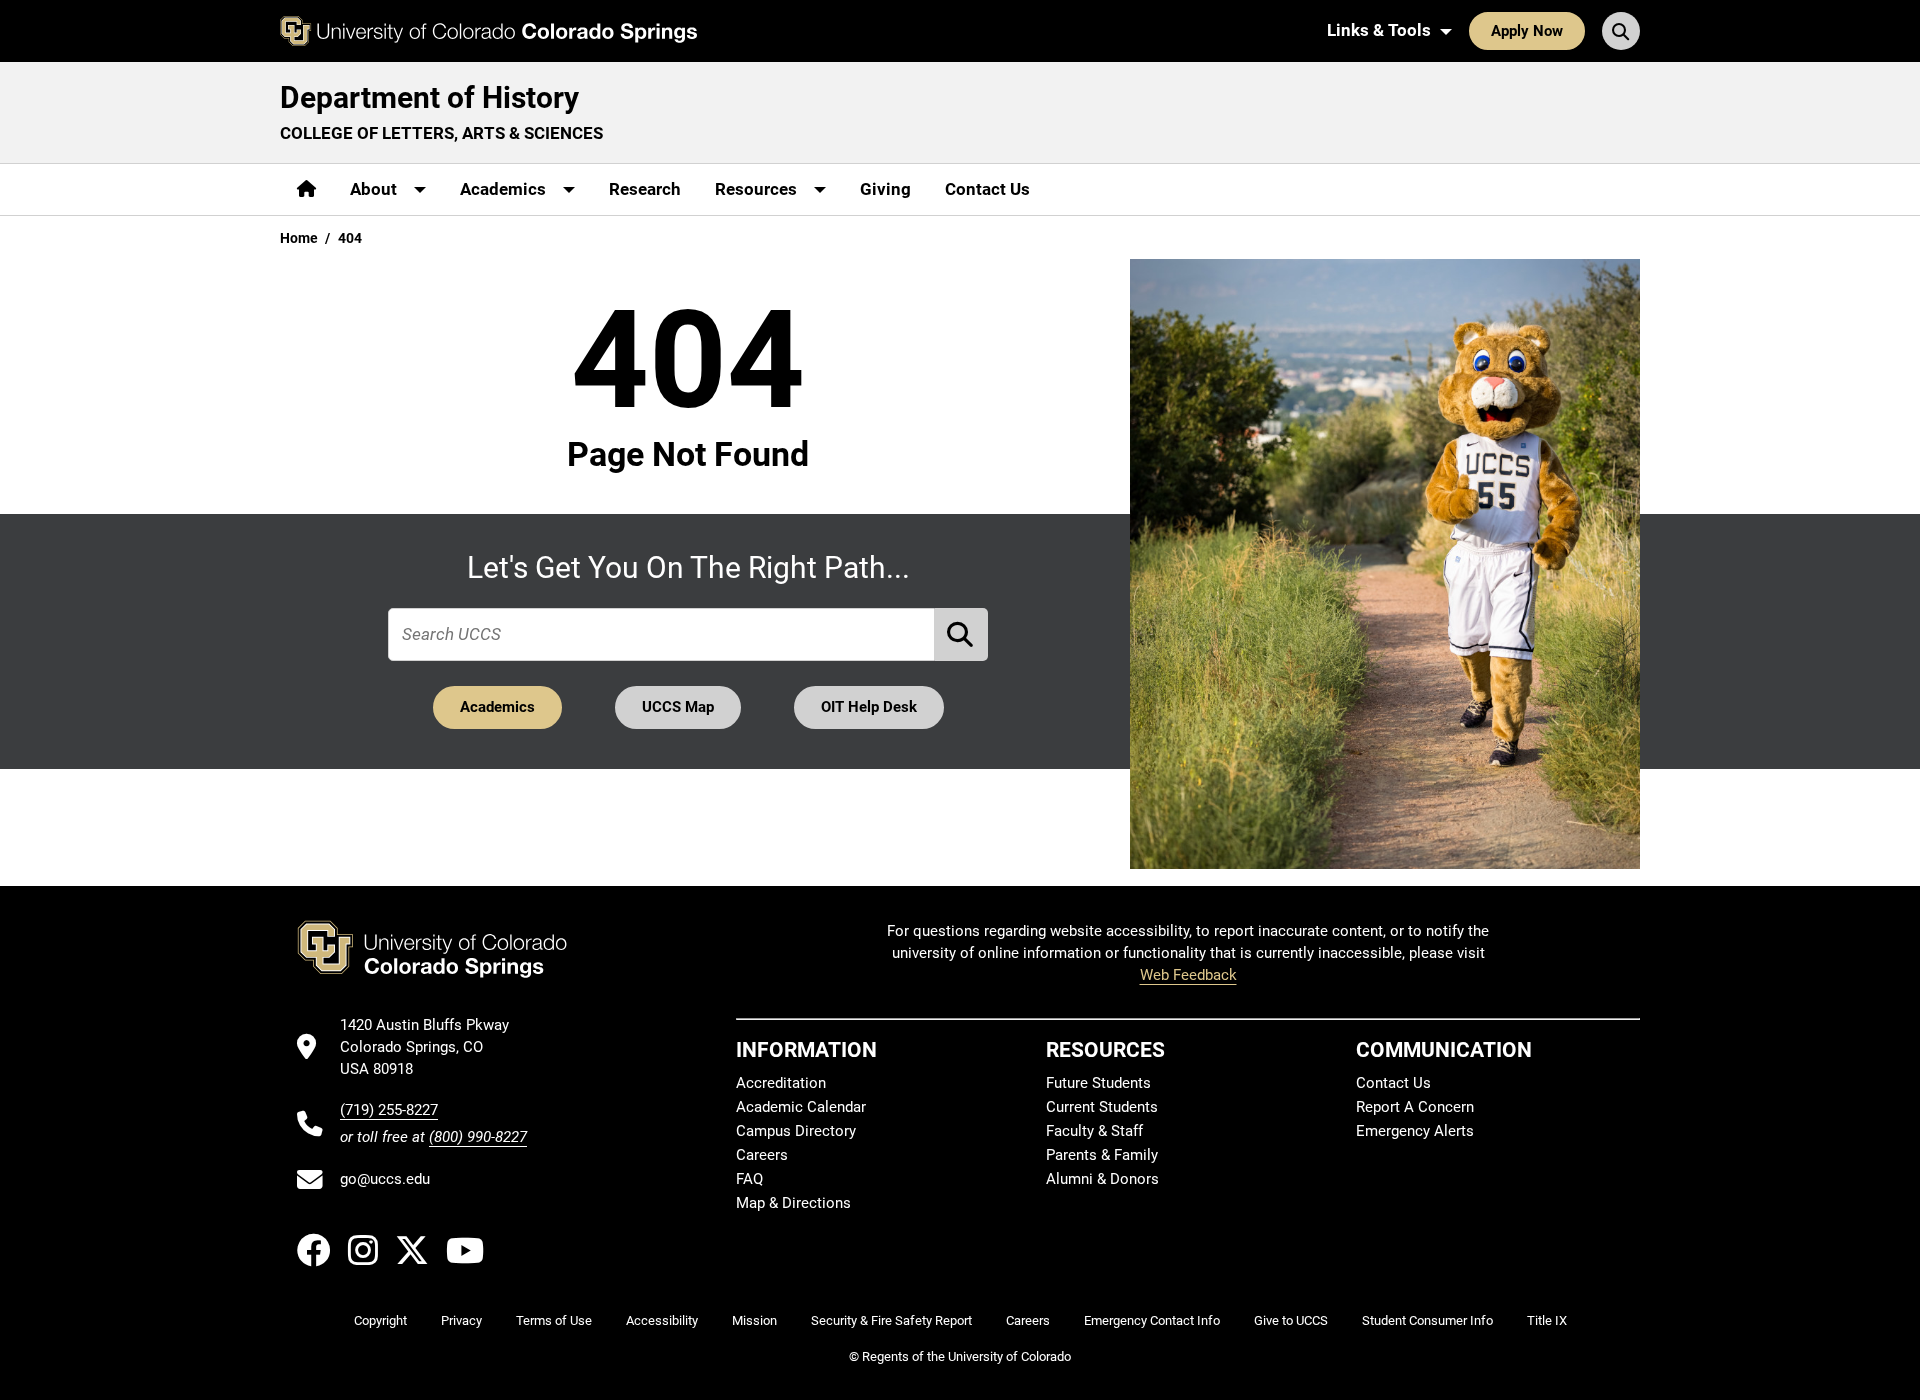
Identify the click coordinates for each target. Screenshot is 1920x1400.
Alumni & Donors (1102, 1179)
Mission (754, 1320)
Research (645, 189)
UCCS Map (678, 707)
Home (299, 238)
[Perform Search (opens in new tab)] (962, 634)
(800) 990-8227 (478, 1137)
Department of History (429, 97)
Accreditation (781, 1083)
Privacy (461, 1320)
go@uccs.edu (385, 1179)
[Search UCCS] (1621, 31)
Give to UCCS (1291, 1320)
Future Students (1098, 1083)
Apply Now (1527, 31)
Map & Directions (793, 1203)
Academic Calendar (801, 1107)
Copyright (380, 1320)
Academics (497, 707)
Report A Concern (1415, 1107)
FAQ (749, 1179)
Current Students (1102, 1107)
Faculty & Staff (1094, 1131)
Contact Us (987, 189)
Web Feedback (1188, 975)
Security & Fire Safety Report (891, 1320)
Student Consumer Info (1427, 1320)
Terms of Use (554, 1320)
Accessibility (662, 1320)
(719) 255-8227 (389, 1110)
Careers (762, 1155)
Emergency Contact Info (1152, 1320)
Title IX (1547, 1320)
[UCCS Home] (488, 31)
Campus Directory (796, 1131)
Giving (885, 189)
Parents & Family (1102, 1155)
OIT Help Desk (869, 707)
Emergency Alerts (1415, 1131)
